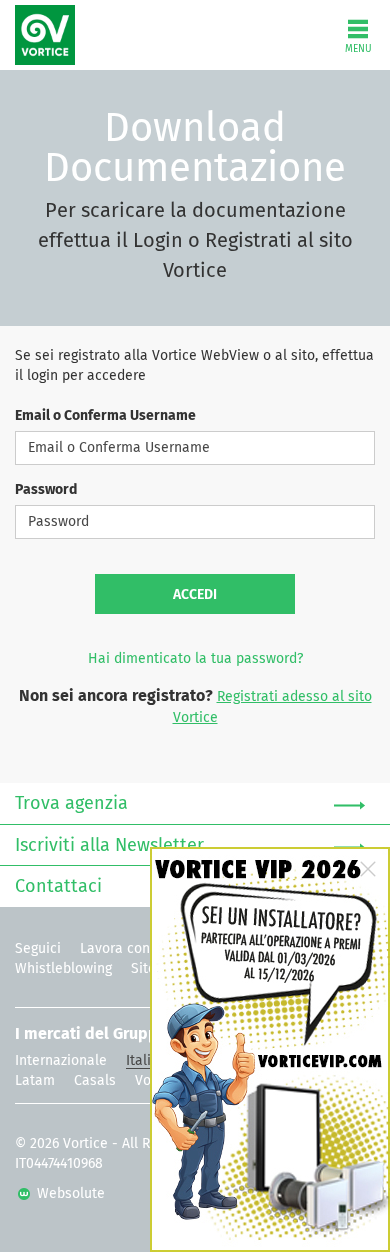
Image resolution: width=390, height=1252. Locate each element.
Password (46, 490)
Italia (142, 1061)
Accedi (195, 595)
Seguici (38, 949)
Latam (35, 1081)
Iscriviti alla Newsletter (109, 846)
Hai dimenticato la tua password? (195, 659)
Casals (95, 1081)
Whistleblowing (63, 969)
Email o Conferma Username (105, 416)
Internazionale (61, 1061)
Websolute (69, 1194)
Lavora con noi (127, 949)
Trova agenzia (71, 804)
